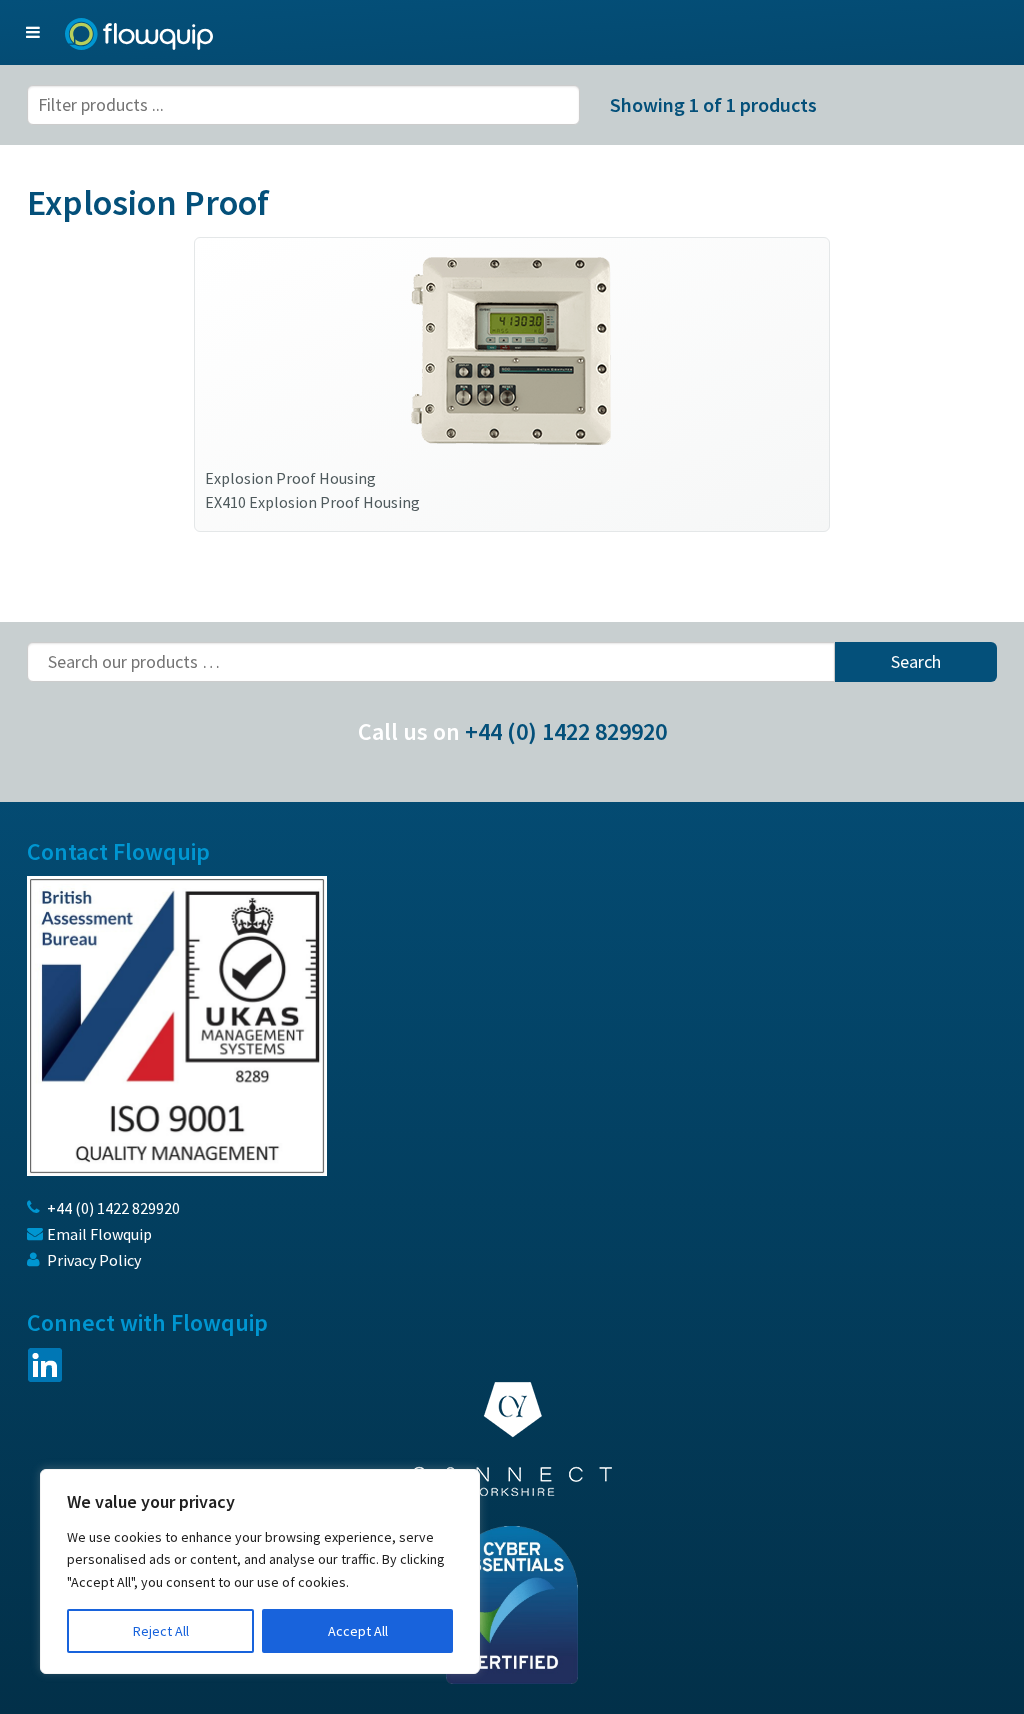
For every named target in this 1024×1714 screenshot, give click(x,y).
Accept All (358, 1631)
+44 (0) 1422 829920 (566, 731)
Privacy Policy (94, 1260)
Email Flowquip (99, 1234)
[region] (260, 1571)
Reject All (161, 1631)
